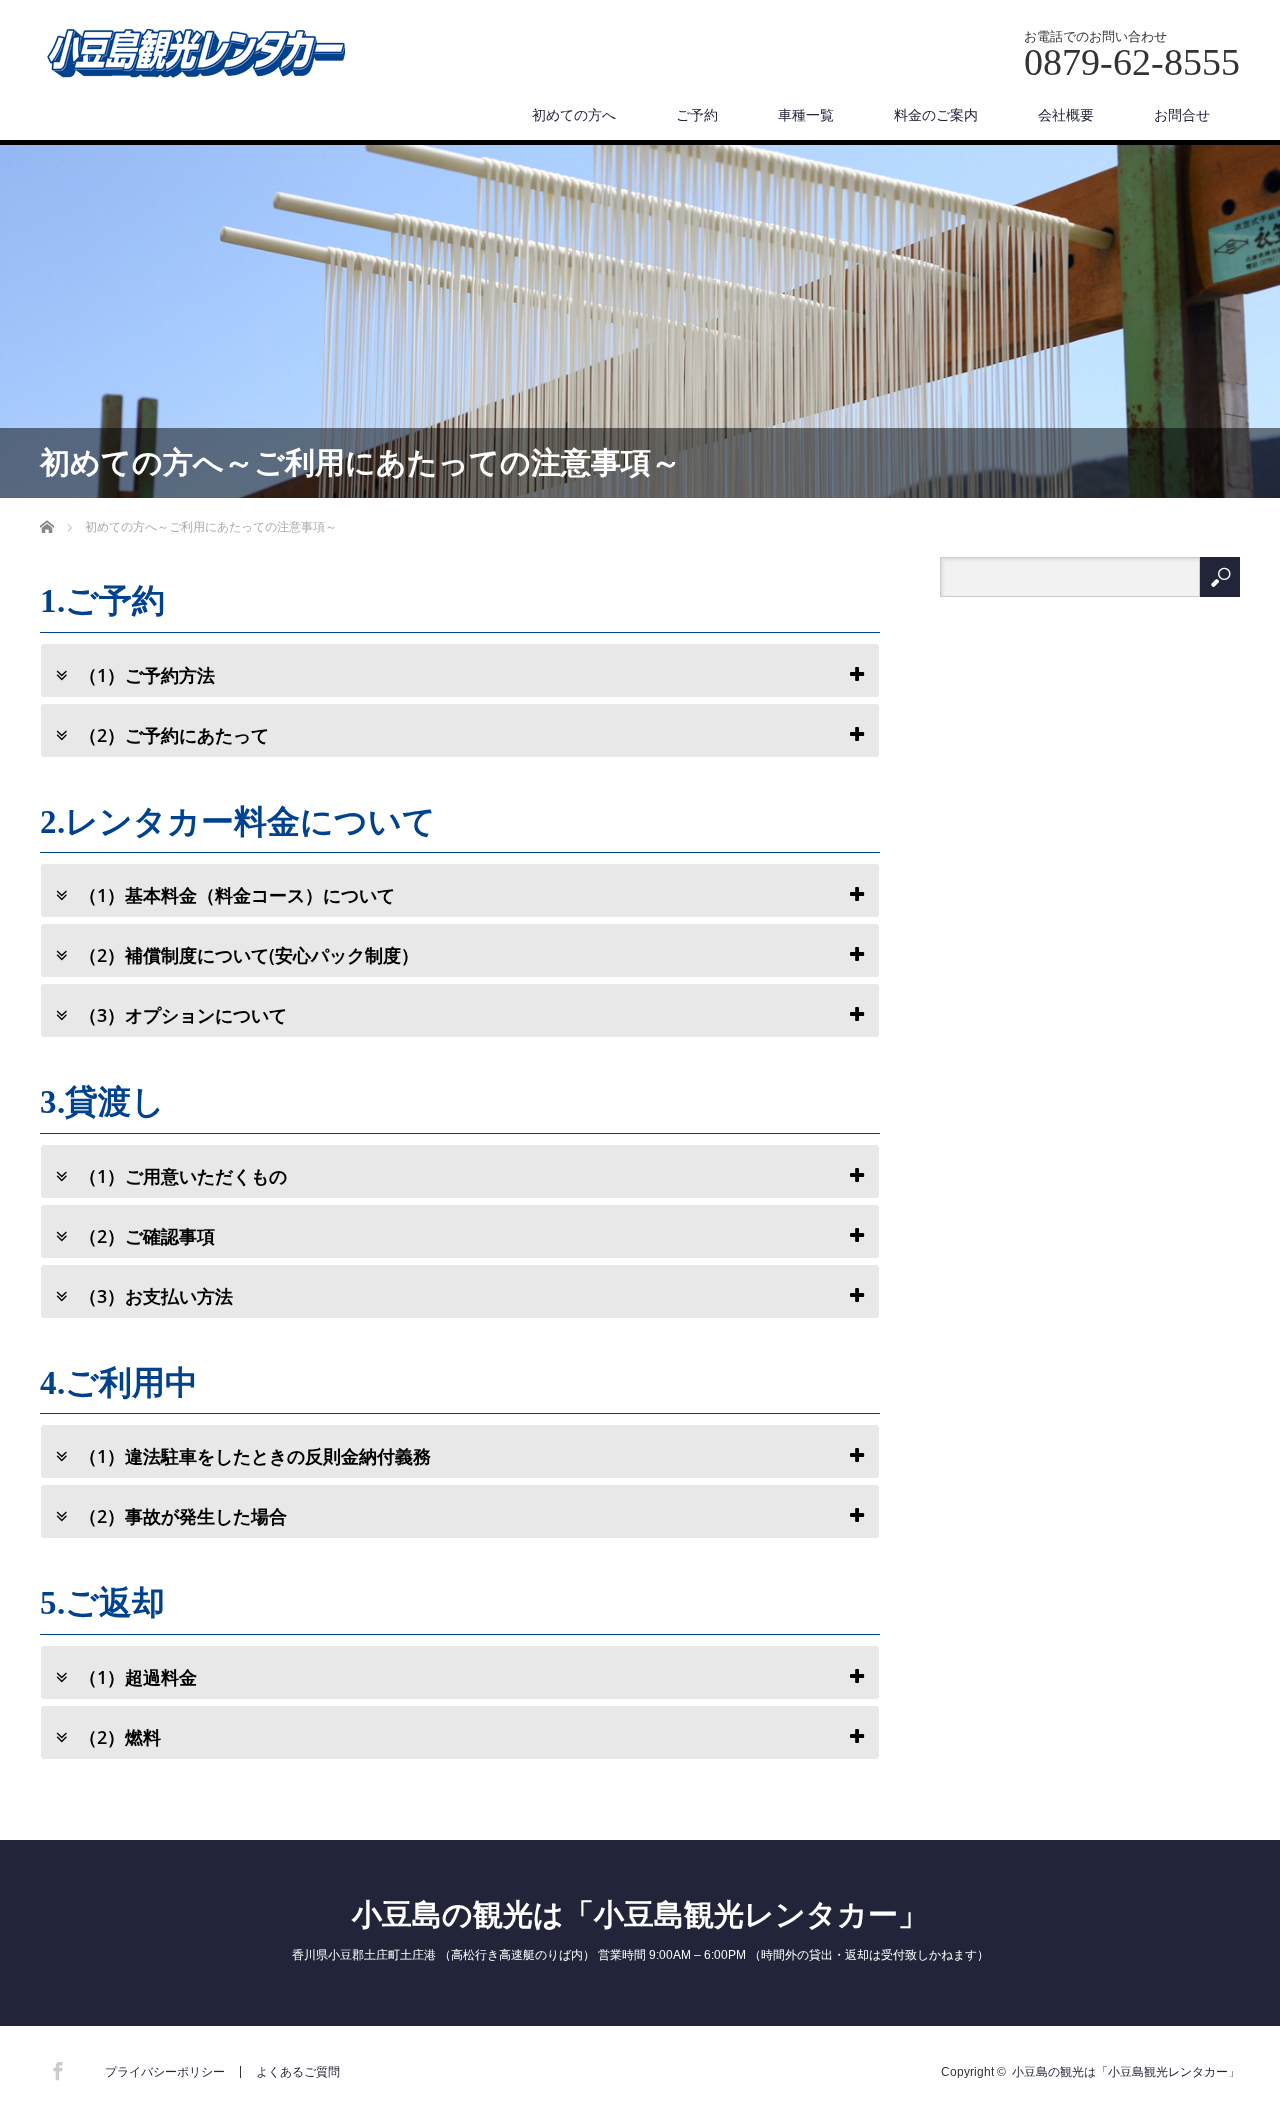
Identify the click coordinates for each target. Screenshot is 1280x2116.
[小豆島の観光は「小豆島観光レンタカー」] (196, 55)
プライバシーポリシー (165, 2072)
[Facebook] (55, 2068)
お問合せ (1182, 115)
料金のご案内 (936, 115)
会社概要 (1066, 115)
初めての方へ (574, 115)
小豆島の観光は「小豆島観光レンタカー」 (640, 1914)
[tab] (460, 670)
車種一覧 (806, 115)
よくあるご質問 (298, 2072)
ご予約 (697, 115)
